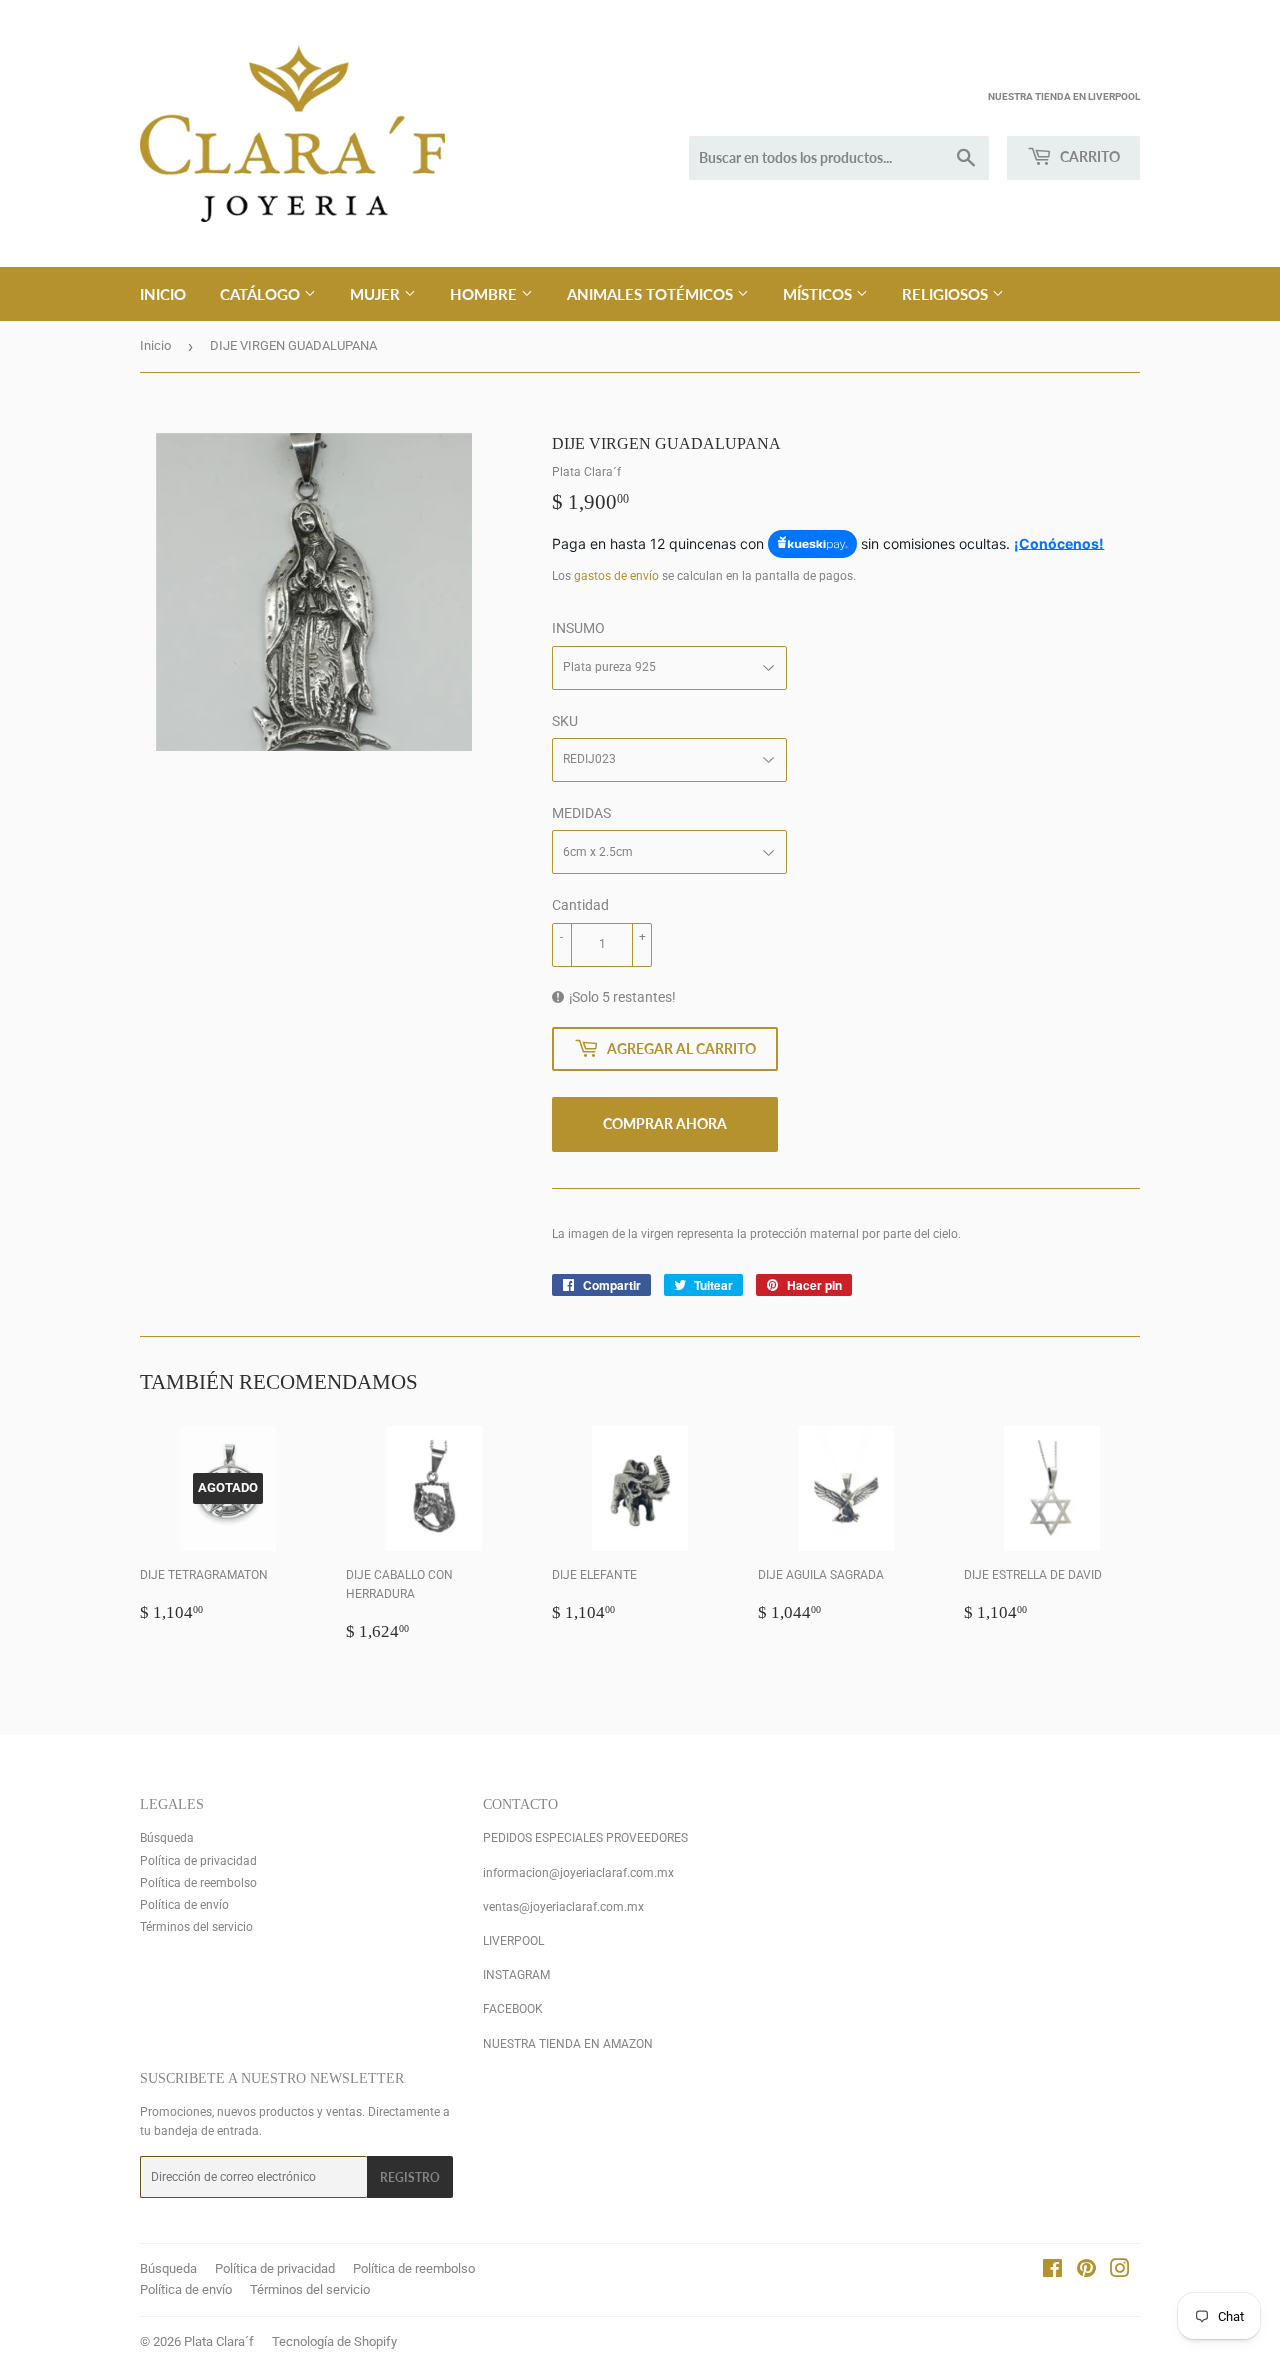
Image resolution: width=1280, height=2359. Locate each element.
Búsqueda (167, 1838)
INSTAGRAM (516, 1975)
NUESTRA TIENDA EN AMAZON (568, 2044)
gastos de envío (616, 576)
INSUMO (578, 628)
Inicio (163, 294)
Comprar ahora (665, 1123)
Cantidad (580, 905)
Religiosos (947, 294)
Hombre (485, 294)
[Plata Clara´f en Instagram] (1120, 2272)
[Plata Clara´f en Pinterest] (1086, 2272)
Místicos (819, 294)
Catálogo (262, 294)
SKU (565, 721)
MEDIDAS (581, 813)
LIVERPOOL (513, 1941)
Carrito (1088, 156)
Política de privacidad (198, 1861)
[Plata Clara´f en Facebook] (1052, 2272)
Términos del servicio (196, 1927)
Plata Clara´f (219, 2341)
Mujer (377, 294)
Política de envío (184, 1905)
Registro (410, 2177)
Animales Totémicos (652, 294)
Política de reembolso (198, 1883)
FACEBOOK (513, 2009)
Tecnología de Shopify (334, 2341)
